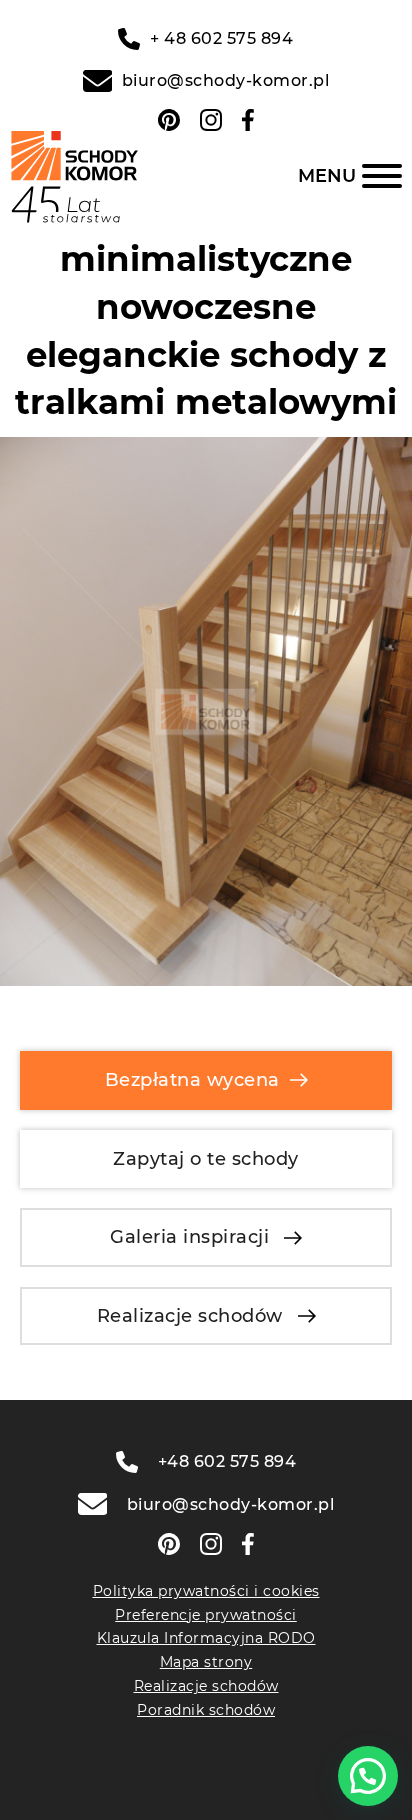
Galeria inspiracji (189, 1237)
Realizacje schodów (190, 1316)
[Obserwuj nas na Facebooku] (248, 120)
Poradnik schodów (206, 1710)
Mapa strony (206, 1662)
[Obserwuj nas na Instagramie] (211, 120)
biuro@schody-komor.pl (226, 80)
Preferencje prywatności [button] (206, 1615)
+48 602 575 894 (227, 1461)
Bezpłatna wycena (192, 1080)
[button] (368, 1776)
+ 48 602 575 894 (221, 38)
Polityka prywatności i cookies (206, 1591)
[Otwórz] (350, 176)
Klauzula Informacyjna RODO (206, 1638)
